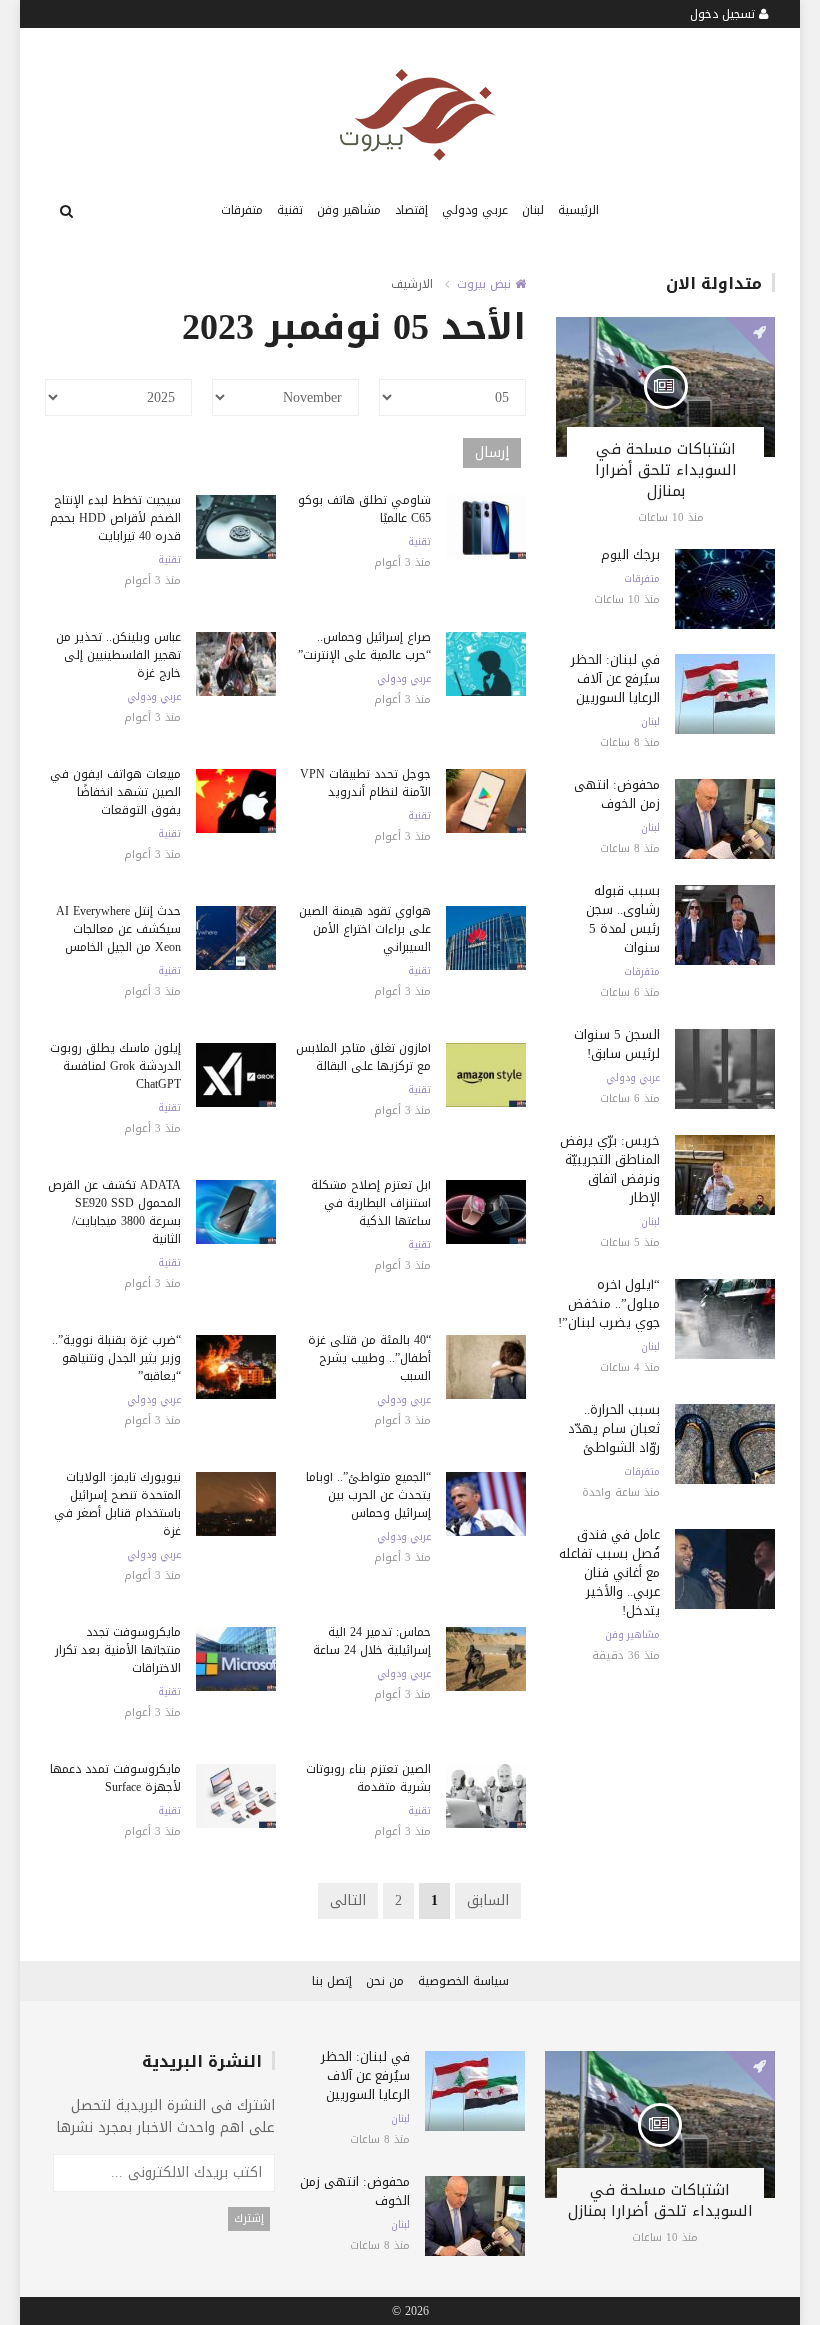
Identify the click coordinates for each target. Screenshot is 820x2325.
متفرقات (242, 210)
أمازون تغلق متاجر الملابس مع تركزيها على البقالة (363, 1057)
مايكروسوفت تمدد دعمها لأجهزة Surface (115, 1778)
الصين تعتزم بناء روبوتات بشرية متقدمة (368, 1778)
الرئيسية (578, 210)
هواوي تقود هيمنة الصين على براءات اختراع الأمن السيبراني (365, 929)
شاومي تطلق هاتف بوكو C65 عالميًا (364, 509)
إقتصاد (411, 210)
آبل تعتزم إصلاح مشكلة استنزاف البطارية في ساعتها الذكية (371, 1203)
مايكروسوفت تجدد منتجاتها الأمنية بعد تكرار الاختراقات (118, 1650)
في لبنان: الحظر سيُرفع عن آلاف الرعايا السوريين (615, 678)
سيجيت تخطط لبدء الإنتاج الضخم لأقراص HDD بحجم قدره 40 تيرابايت (115, 518)
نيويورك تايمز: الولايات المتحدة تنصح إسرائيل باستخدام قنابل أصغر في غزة (117, 1504)
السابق (488, 1900)
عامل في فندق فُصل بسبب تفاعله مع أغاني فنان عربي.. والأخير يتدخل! (609, 1572)
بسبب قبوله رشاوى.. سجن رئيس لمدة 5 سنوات (623, 919)
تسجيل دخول (724, 14)
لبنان (533, 210)
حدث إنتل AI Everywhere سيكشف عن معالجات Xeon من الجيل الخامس (118, 929)
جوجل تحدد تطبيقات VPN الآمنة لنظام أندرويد (365, 783)
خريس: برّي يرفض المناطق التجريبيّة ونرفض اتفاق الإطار (610, 1169)
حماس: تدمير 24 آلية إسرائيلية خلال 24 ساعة (372, 1641)
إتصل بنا (332, 1981)
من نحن (385, 1981)
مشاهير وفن (349, 210)
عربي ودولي (475, 210)
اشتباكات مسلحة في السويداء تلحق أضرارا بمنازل (666, 470)
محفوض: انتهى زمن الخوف (617, 794)
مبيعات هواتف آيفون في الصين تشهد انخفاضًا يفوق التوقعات (115, 792)
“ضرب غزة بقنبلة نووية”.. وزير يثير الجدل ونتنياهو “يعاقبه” (116, 1358)
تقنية (290, 210)
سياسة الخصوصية (463, 1981)
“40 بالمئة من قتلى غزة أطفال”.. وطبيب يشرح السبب (369, 1358)
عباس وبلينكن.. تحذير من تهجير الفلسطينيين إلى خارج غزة (118, 655)
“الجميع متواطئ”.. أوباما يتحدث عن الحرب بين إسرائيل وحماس (368, 1495)
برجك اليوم (630, 554)
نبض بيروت (486, 284)
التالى (348, 1900)
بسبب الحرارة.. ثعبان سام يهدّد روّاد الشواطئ (614, 1428)
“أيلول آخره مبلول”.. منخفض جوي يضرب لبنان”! (609, 1303)
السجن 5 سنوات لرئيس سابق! (617, 1044)
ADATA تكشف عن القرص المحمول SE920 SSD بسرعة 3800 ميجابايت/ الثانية (114, 1212)
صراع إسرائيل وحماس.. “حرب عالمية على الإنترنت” (364, 646)
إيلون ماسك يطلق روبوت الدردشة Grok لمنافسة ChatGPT (115, 1066)
